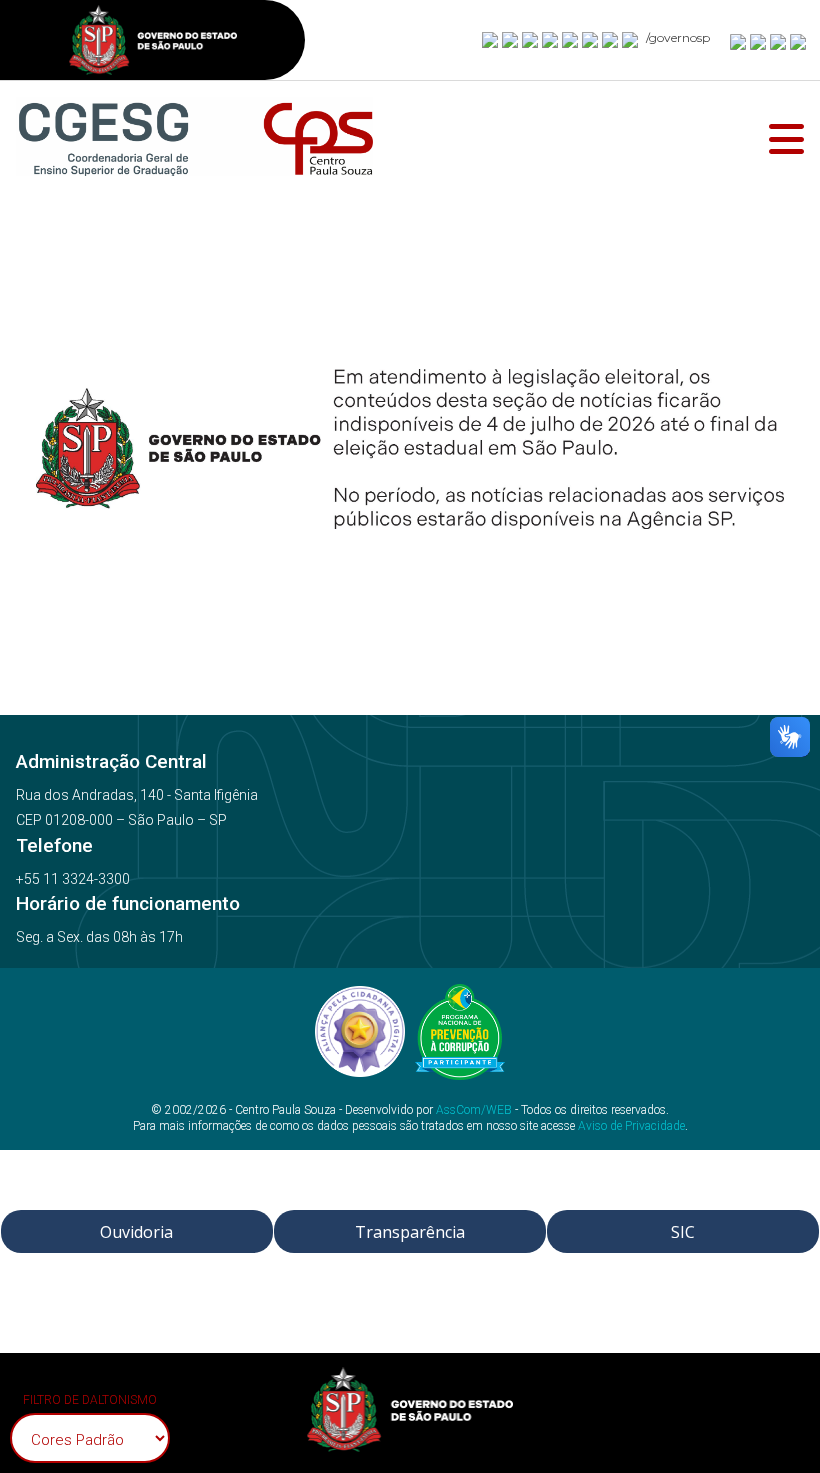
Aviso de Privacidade (631, 1126)
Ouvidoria (136, 1232)
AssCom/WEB (474, 1110)
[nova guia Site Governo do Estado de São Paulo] (153, 42)
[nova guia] (799, 41)
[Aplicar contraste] (779, 41)
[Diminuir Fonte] (759, 41)
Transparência (410, 1232)
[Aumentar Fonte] (739, 41)
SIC (683, 1232)
